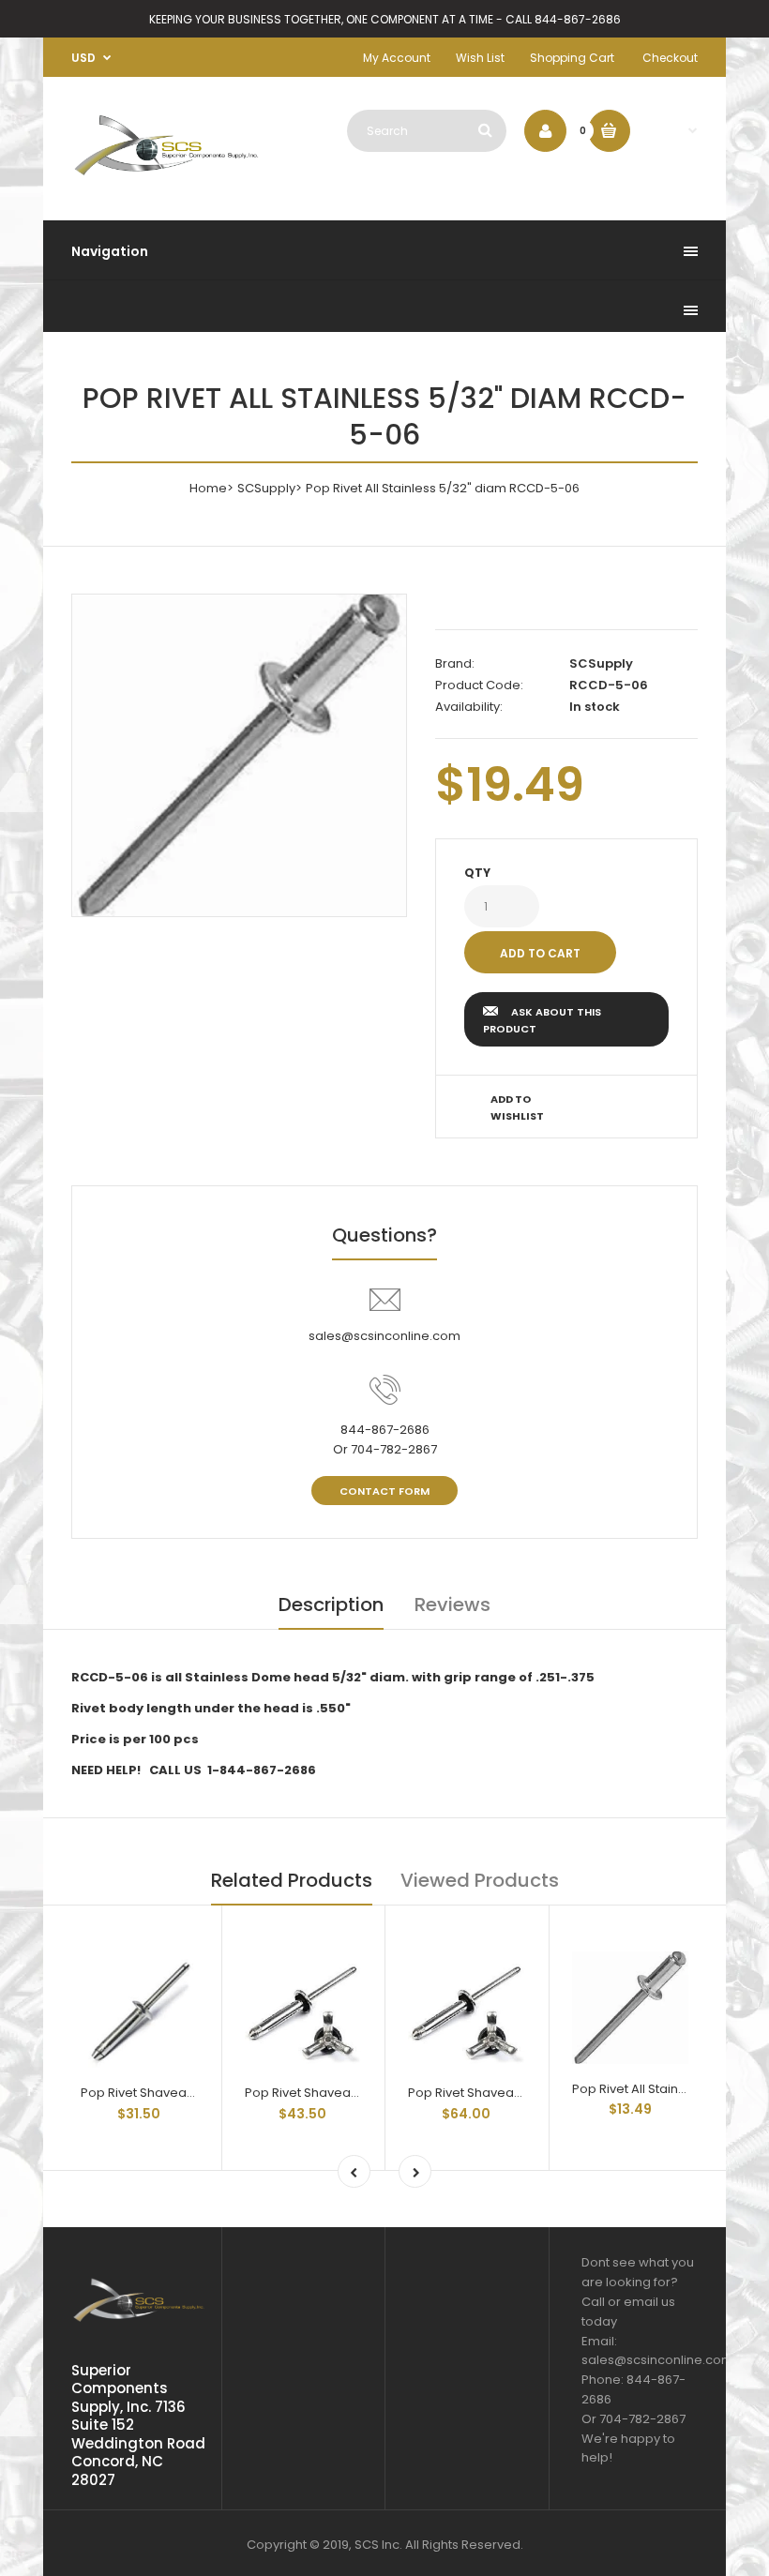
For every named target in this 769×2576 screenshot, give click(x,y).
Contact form (384, 1491)
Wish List (480, 58)
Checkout (670, 58)
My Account (397, 58)
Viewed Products (480, 1880)
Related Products (292, 1880)
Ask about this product (542, 1020)
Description (331, 1604)
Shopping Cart (572, 58)
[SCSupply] (166, 178)
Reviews (452, 1604)
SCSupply (266, 488)
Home (208, 488)
